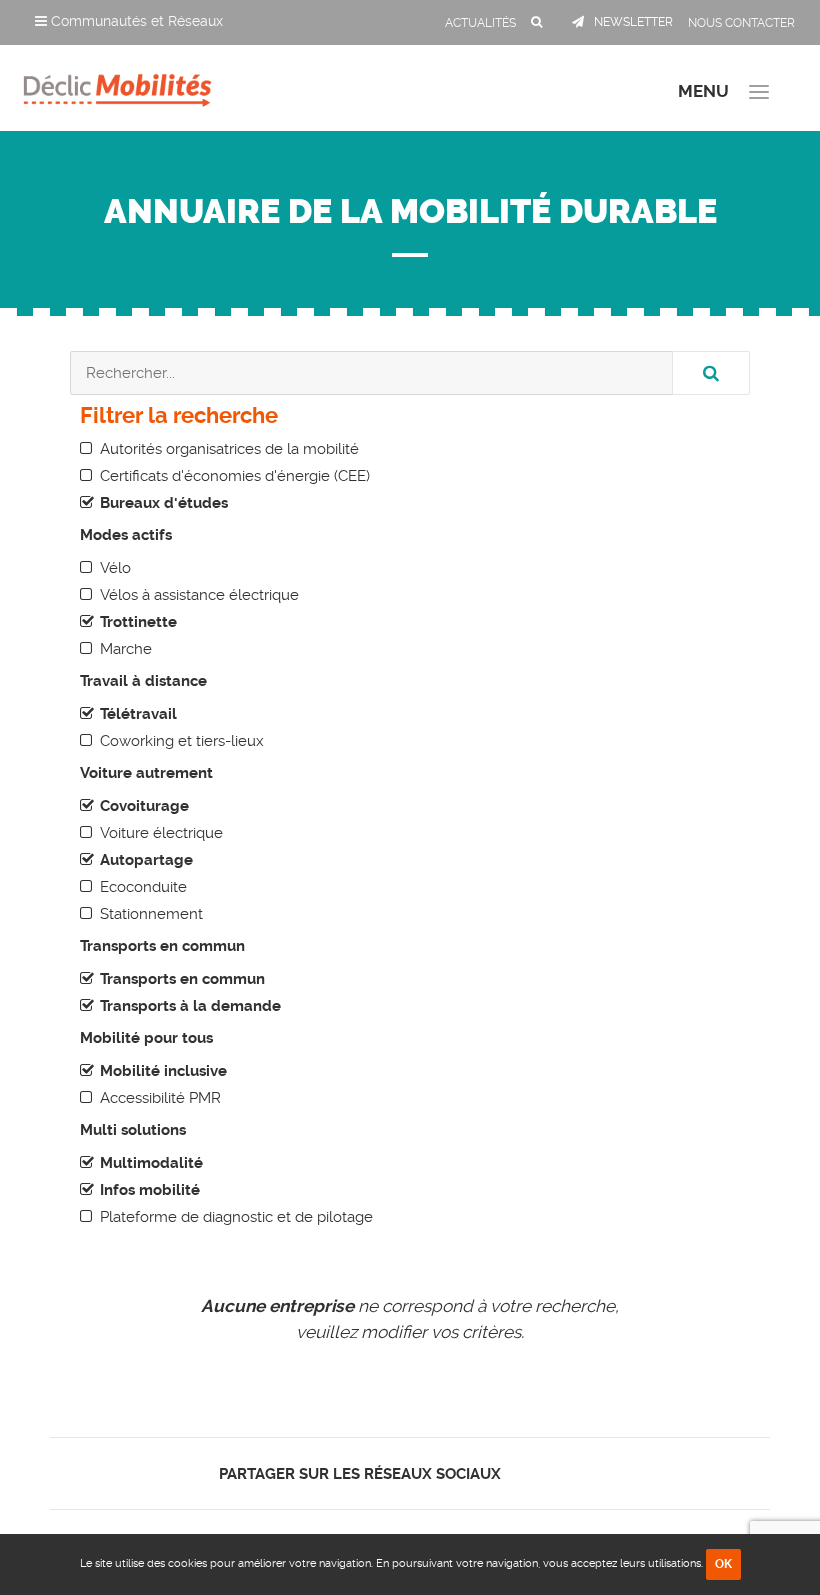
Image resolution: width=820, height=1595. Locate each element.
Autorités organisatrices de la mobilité (229, 449)
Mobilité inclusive (163, 1071)
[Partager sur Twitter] (544, 1473)
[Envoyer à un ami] (596, 1473)
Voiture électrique (161, 833)
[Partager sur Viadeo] (579, 1473)
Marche (126, 649)
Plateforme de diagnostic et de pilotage (236, 1217)
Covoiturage (144, 806)
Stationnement (151, 914)
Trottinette (138, 622)
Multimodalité (151, 1163)
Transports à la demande (190, 1006)
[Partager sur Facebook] (527, 1473)
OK (723, 1564)
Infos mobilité (150, 1190)
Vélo (115, 568)
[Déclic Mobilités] (117, 85)
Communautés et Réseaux (135, 21)
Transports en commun (182, 979)
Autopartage (146, 860)
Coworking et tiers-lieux (182, 741)
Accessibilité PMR (160, 1098)
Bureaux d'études (164, 503)
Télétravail (138, 714)
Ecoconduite (143, 887)
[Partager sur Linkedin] (561, 1473)
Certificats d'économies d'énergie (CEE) (235, 476)
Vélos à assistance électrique (199, 595)
